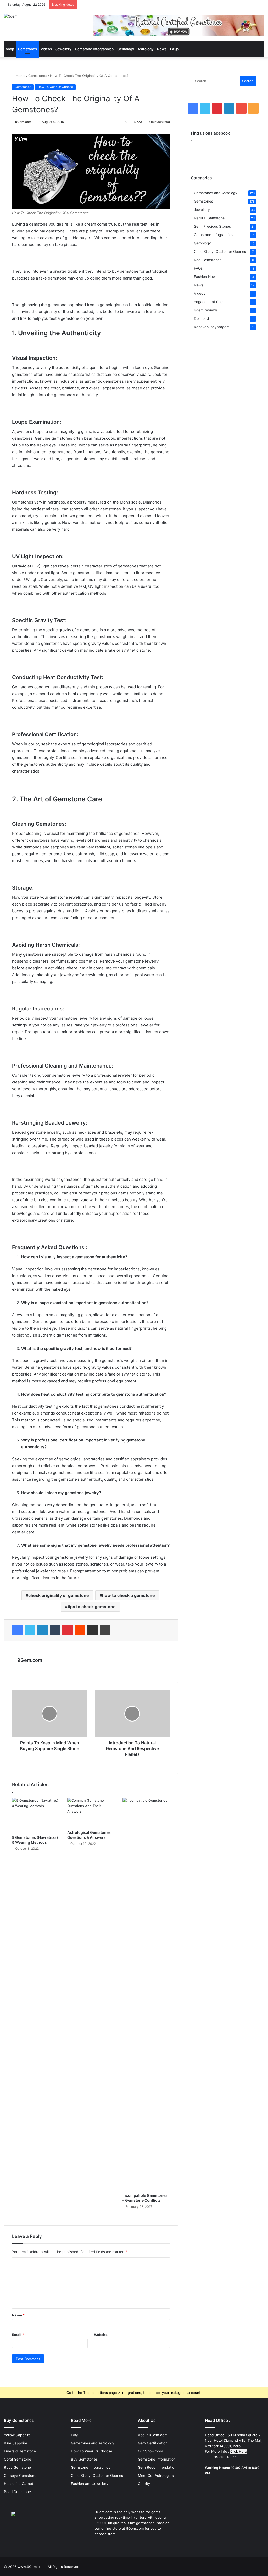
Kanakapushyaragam (212, 327)
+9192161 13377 (223, 2457)
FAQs (174, 49)
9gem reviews (206, 310)
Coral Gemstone (18, 2459)
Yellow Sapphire (17, 2435)
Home (20, 76)
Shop (10, 49)
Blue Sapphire (16, 2443)
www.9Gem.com (31, 2567)
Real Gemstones (208, 260)
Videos (46, 49)
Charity (144, 2484)
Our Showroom (150, 2451)
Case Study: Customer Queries (220, 252)
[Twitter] (30, 1630)
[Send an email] (34, 122)
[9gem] (11, 16)
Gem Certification (153, 2443)
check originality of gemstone (59, 1595)
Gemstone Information (157, 2459)
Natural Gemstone (209, 218)
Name (18, 2315)
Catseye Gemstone (20, 2476)
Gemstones (27, 49)
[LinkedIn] (42, 1630)
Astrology (146, 49)
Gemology (126, 49)
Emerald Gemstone (20, 2451)
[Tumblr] (55, 1630)
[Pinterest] (68, 1630)
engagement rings (209, 302)
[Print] (105, 1630)
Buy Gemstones (84, 2459)
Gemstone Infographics (94, 49)
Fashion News (206, 277)
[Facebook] (17, 1630)
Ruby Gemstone (17, 2467)
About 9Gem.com (153, 2435)
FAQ (74, 2435)
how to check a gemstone (129, 1595)
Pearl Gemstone (17, 2492)
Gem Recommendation (157, 2467)
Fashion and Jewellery (90, 2484)
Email (18, 2335)
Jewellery (63, 49)
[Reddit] (80, 1630)
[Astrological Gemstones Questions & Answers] (91, 1813)
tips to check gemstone (92, 1607)
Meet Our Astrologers (156, 2476)
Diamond (201, 318)
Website (101, 2335)
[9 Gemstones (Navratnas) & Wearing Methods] (36, 1815)
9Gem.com (23, 122)
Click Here (239, 2451)
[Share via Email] (93, 1630)
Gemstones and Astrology (216, 193)
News (162, 49)
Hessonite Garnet (19, 2484)
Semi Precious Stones (212, 226)
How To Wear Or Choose (55, 87)
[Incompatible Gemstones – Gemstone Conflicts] (146, 1994)
